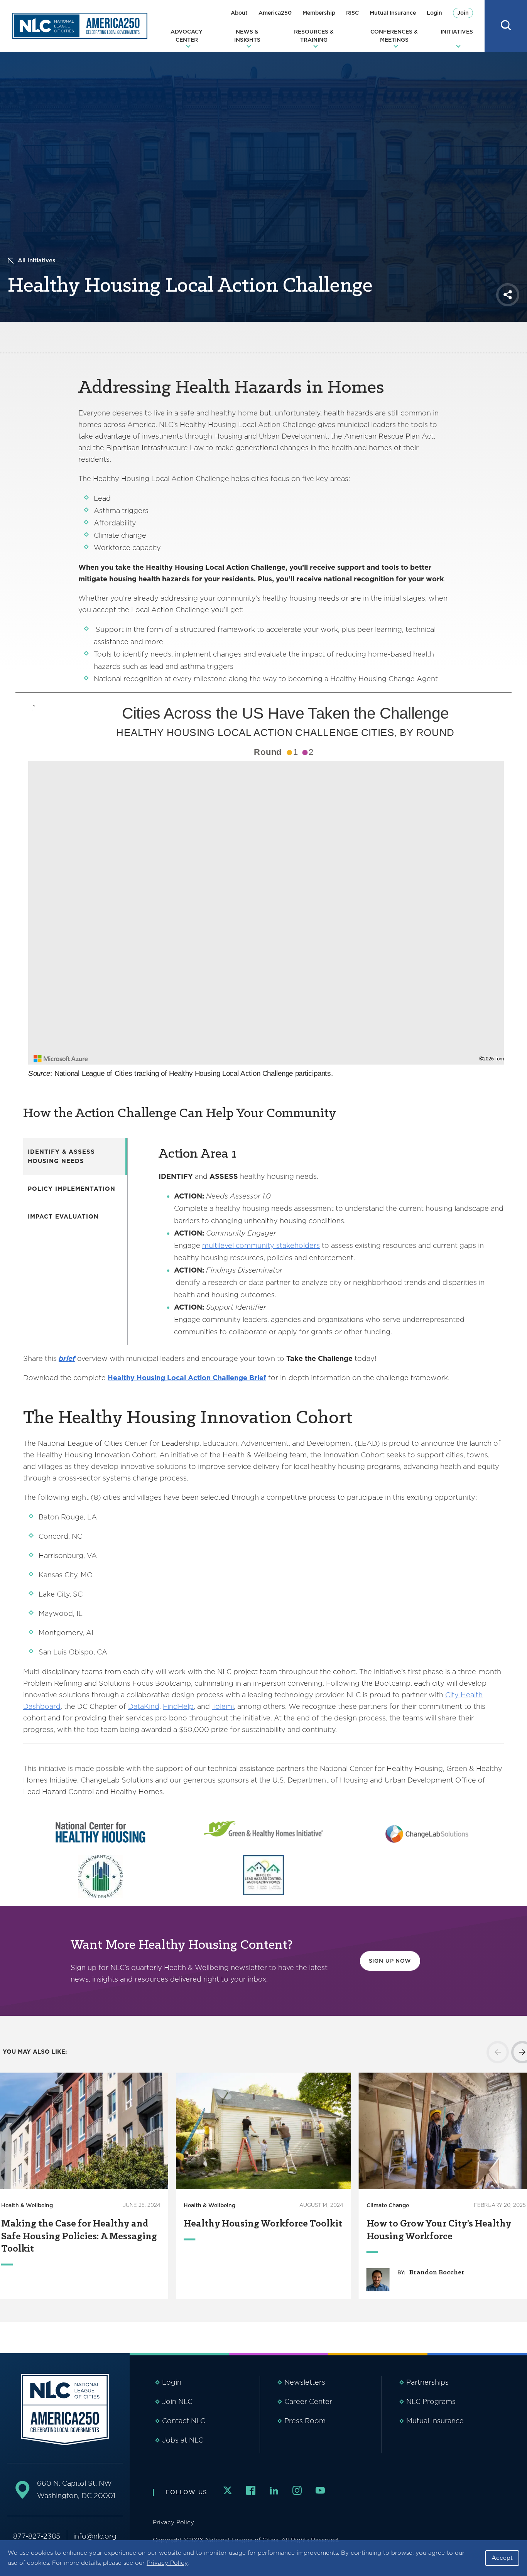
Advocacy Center (187, 36)
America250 (275, 13)
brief (67, 1358)
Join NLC (177, 2401)
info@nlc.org (95, 2536)
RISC (352, 13)
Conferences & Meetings (394, 36)
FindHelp (178, 1706)
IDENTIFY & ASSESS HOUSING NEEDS (61, 1156)
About (239, 13)
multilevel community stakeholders (261, 1245)
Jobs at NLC (183, 2440)
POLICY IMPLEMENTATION (72, 1189)
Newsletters (305, 2382)
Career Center (308, 2401)
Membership (319, 13)
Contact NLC (184, 2421)
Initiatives (457, 32)
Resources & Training (314, 36)
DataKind (144, 1706)
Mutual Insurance (393, 13)
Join (463, 13)
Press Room (305, 2421)
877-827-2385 (37, 2536)
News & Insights (247, 36)
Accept (502, 2558)
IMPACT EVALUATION (63, 1217)
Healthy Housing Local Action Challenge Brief (187, 1378)
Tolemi (223, 1706)
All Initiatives (37, 260)
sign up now (390, 1961)
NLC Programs (431, 2401)
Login (434, 13)
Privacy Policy (167, 2563)
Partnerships (427, 2382)
